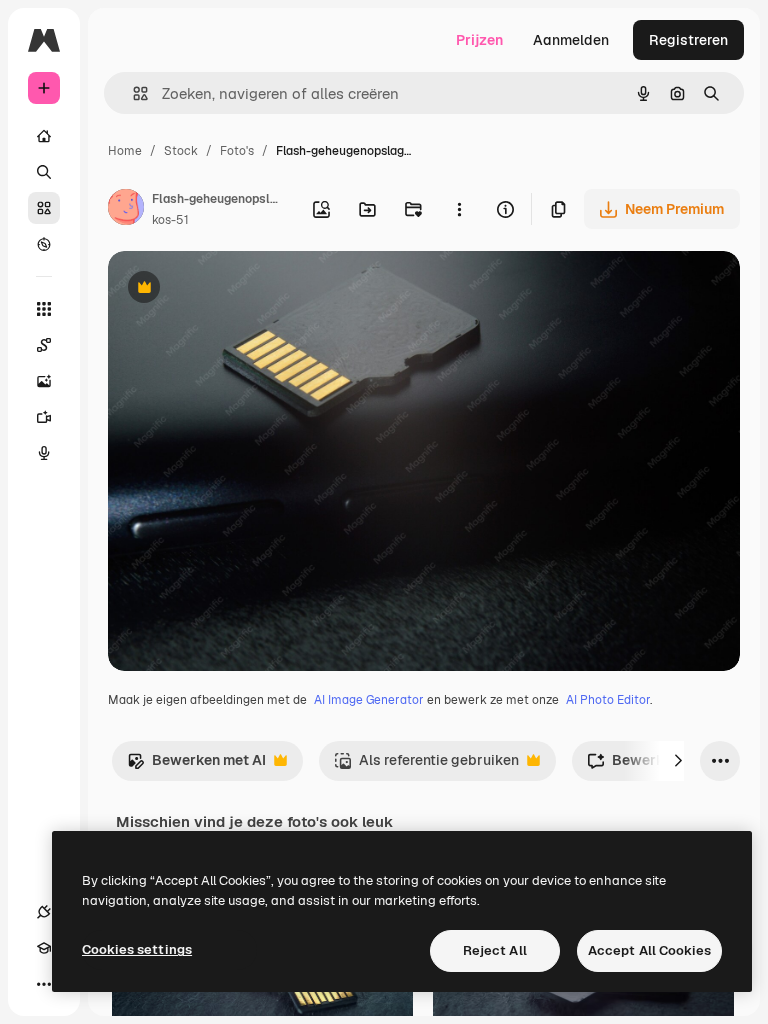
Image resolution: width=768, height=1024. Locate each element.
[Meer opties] (459, 209)
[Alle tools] (44, 309)
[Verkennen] (44, 244)
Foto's (237, 151)
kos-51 (170, 220)
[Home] (44, 136)
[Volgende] (678, 761)
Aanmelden (571, 40)
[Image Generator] (44, 381)
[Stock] (44, 208)
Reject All (495, 950)
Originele (239, 289)
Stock (181, 151)
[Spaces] (44, 345)
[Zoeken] (44, 172)
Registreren (688, 40)
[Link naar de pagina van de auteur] (126, 210)
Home (125, 151)
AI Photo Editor (608, 700)
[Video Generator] (44, 417)
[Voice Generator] (44, 453)
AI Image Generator (369, 700)
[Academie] (44, 948)
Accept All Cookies (649, 950)
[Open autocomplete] (132, 93)
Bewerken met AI (196, 765)
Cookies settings (137, 949)
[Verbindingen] (44, 912)
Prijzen (479, 40)
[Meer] (44, 984)
